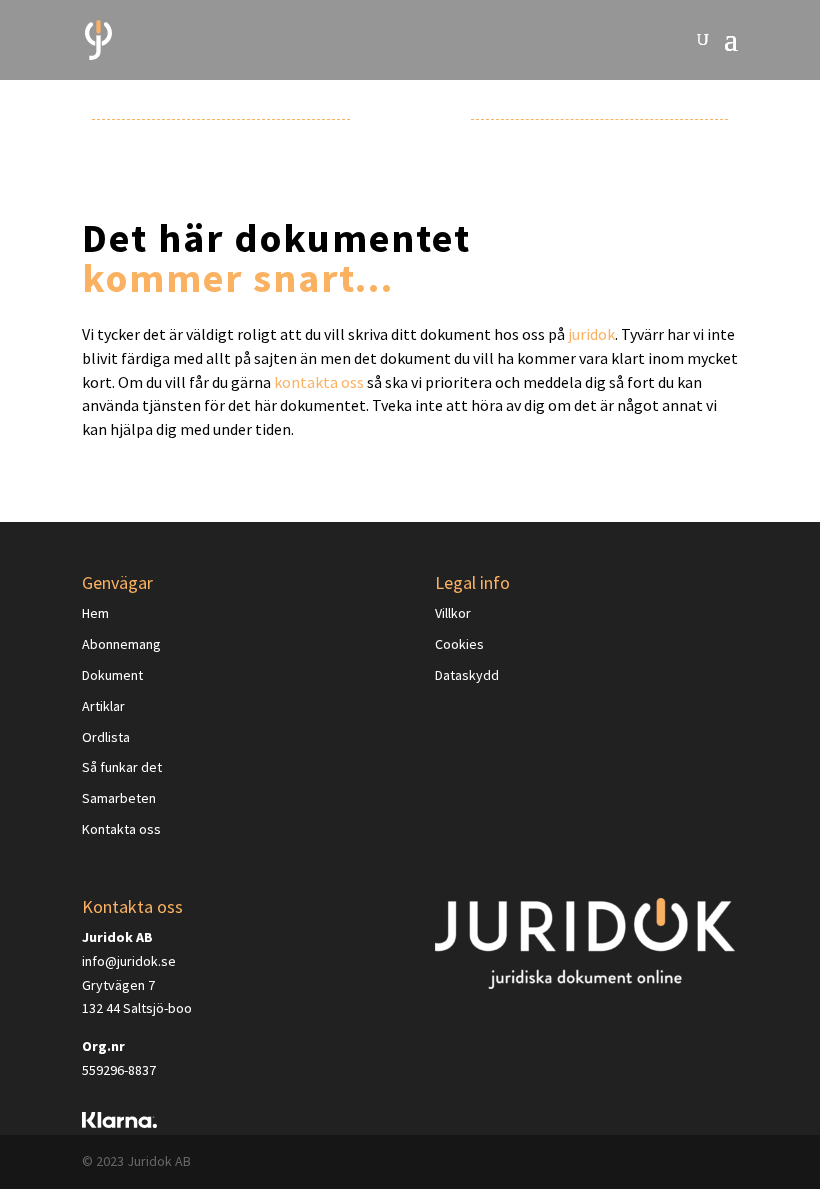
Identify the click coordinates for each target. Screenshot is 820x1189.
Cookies (459, 644)
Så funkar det (122, 767)
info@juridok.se (129, 961)
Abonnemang (121, 644)
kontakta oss (319, 382)
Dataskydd (467, 675)
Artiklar (103, 706)
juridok (591, 334)
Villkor (453, 613)
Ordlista (106, 737)
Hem (95, 613)
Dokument (112, 675)
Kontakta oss (121, 829)
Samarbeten (119, 798)
